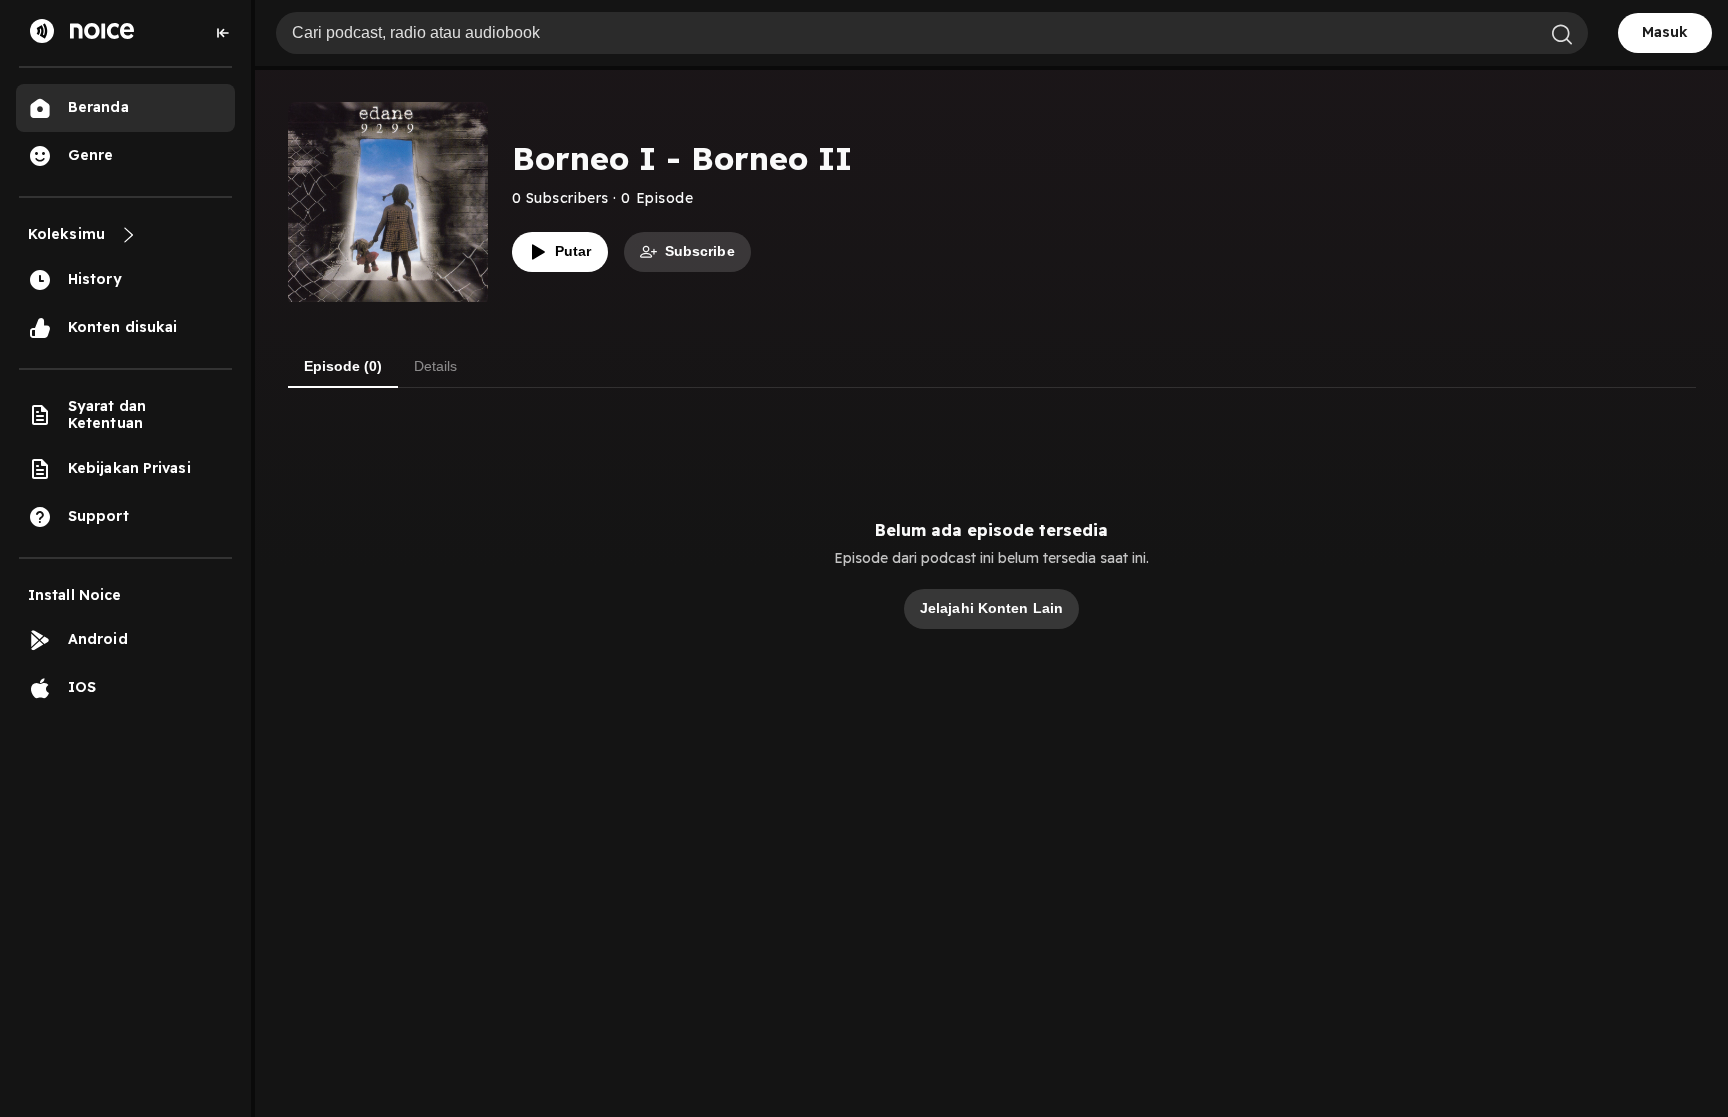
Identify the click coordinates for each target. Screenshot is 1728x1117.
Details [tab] (435, 366)
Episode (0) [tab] (343, 366)
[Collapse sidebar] (223, 33)
